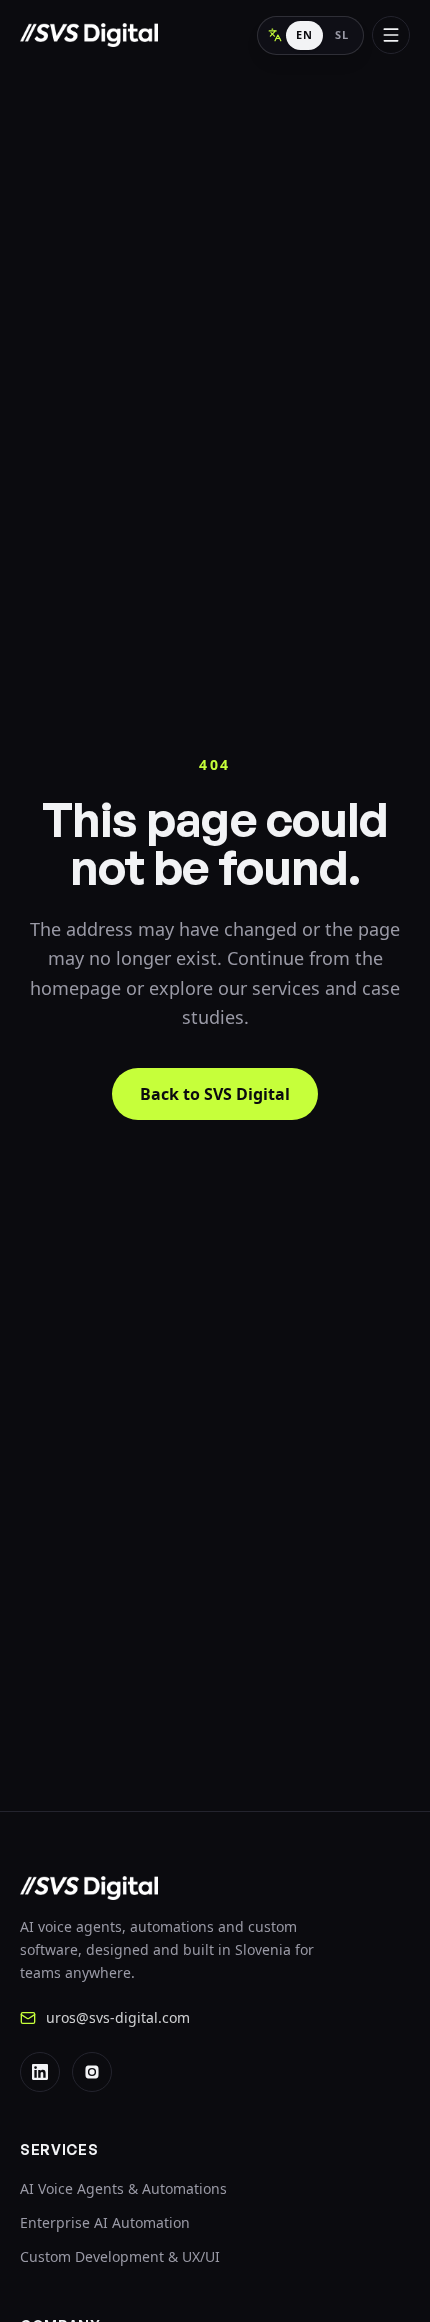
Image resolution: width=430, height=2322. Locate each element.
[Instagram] (92, 2072)
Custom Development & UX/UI (120, 2256)
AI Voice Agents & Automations (123, 2188)
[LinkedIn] (40, 2072)
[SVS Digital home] (89, 35)
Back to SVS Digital (215, 1094)
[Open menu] (391, 35)
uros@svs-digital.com (118, 2017)
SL (342, 34)
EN (304, 34)
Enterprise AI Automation (105, 2222)
